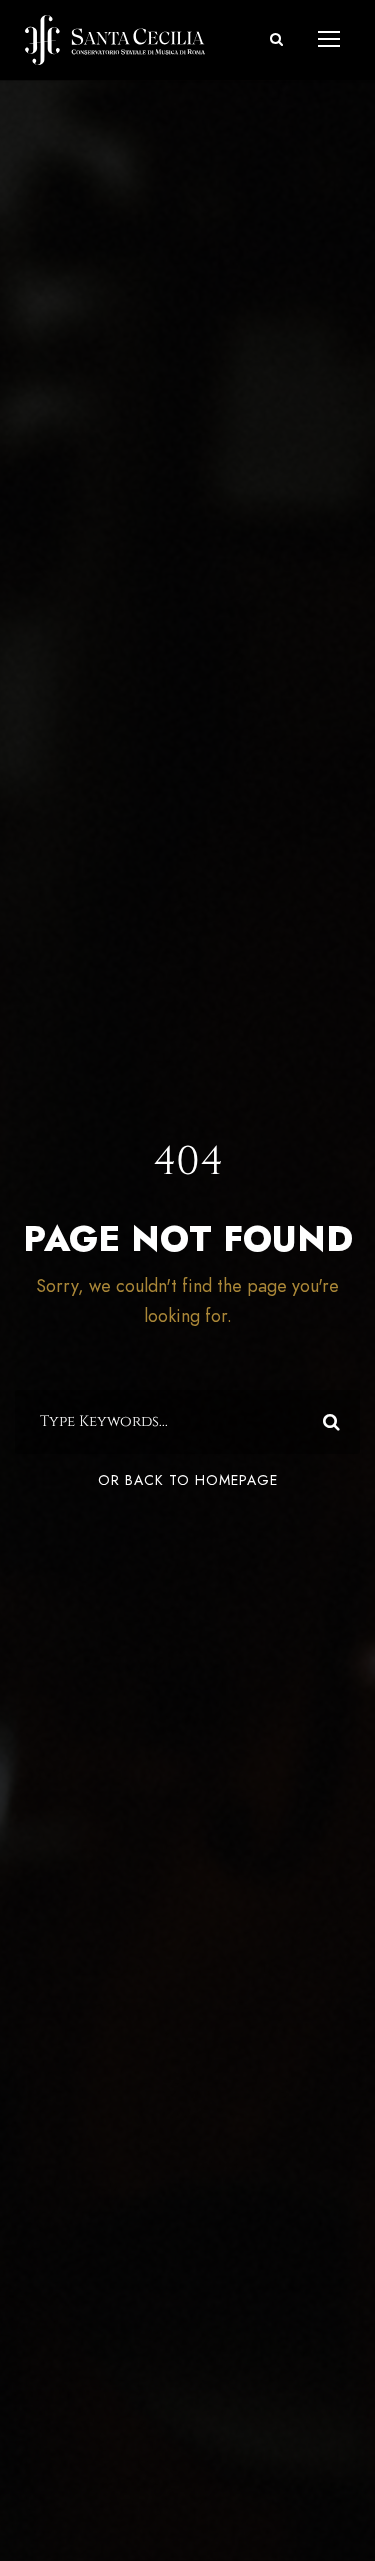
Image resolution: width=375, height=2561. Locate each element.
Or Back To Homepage (188, 1480)
